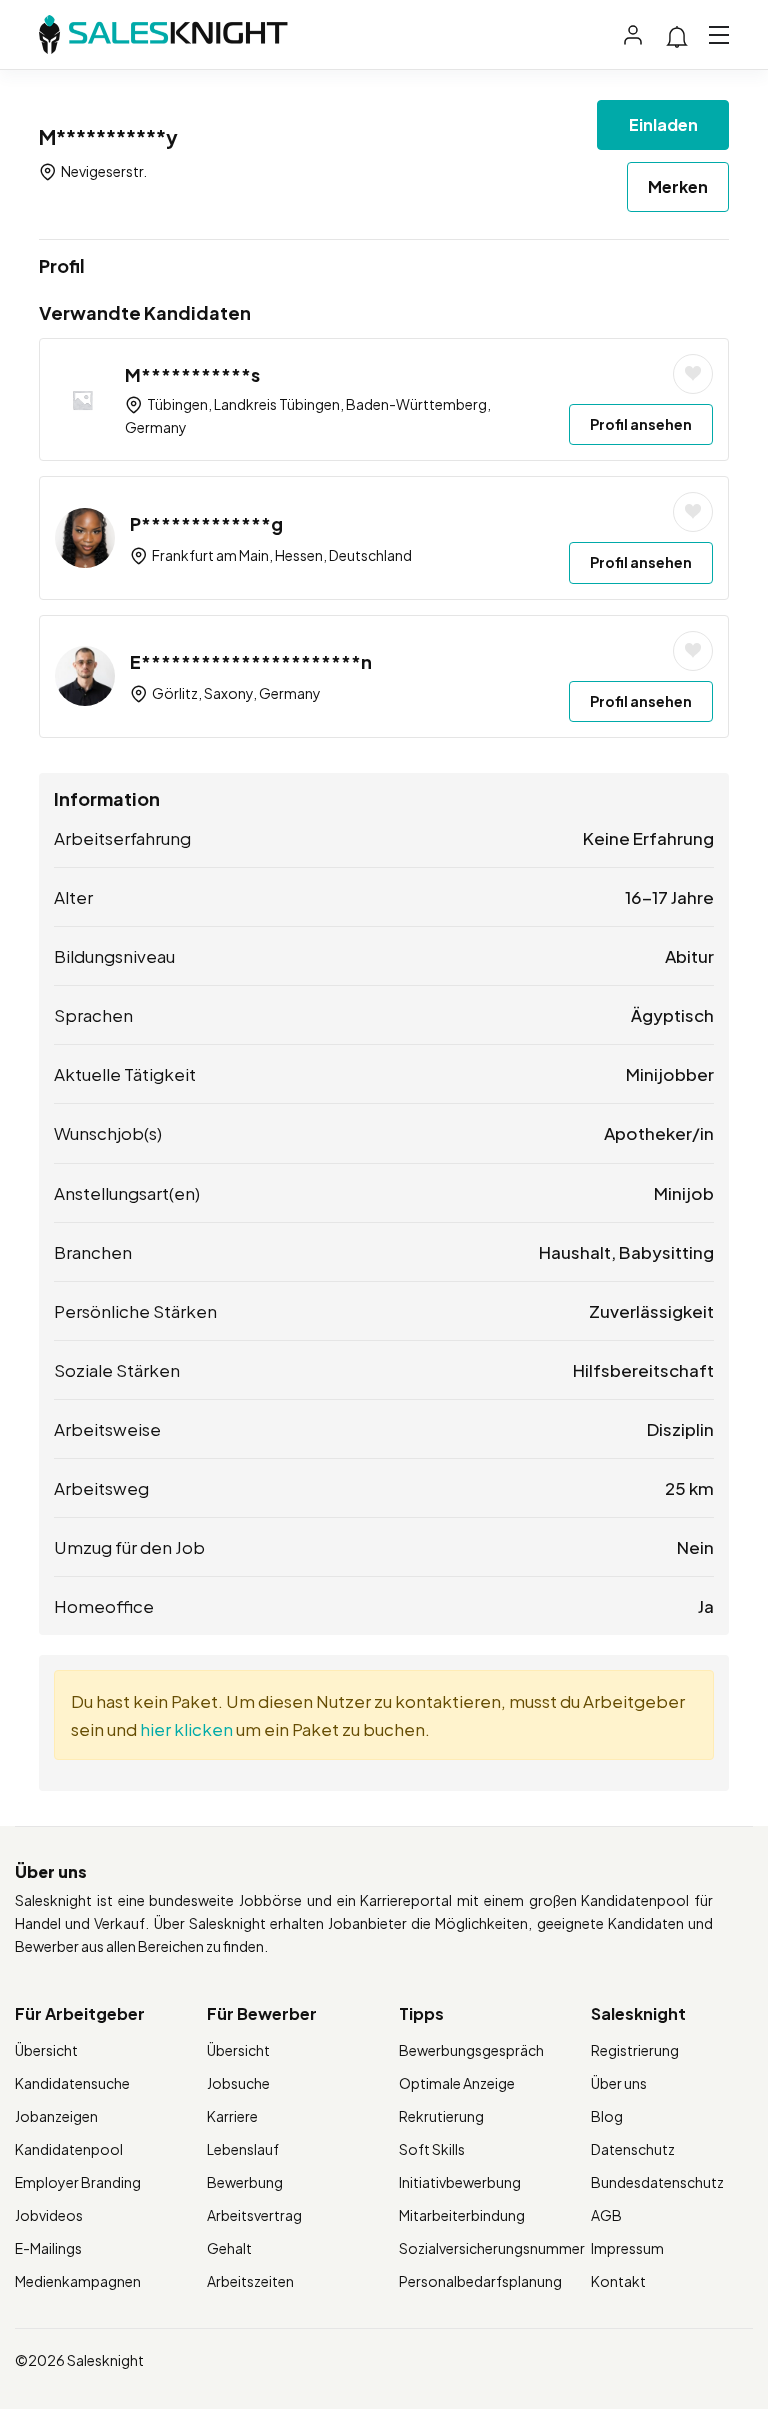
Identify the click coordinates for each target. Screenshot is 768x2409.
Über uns (619, 2083)
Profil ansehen (641, 424)
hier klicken (186, 1729)
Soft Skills (432, 2149)
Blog (607, 2116)
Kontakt (618, 2281)
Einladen (663, 124)
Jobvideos (49, 2215)
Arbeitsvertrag (254, 2215)
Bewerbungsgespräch (471, 2050)
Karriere (232, 2116)
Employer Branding (78, 2182)
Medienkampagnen (78, 2281)
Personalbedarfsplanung (480, 2281)
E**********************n (251, 661)
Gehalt (229, 2248)
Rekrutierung (441, 2116)
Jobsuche (238, 2083)
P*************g (206, 523)
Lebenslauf (243, 2149)
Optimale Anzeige (457, 2083)
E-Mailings (48, 2248)
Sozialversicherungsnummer (492, 2248)
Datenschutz (633, 2149)
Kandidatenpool (69, 2149)
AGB (606, 2215)
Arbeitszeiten (250, 2281)
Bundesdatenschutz (657, 2182)
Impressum (627, 2248)
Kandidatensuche (72, 2083)
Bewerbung (245, 2182)
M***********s (192, 374)
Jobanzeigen (56, 2116)
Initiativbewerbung (460, 2182)
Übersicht (46, 2050)
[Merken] (693, 374)
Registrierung (635, 2050)
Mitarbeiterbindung (462, 2215)
